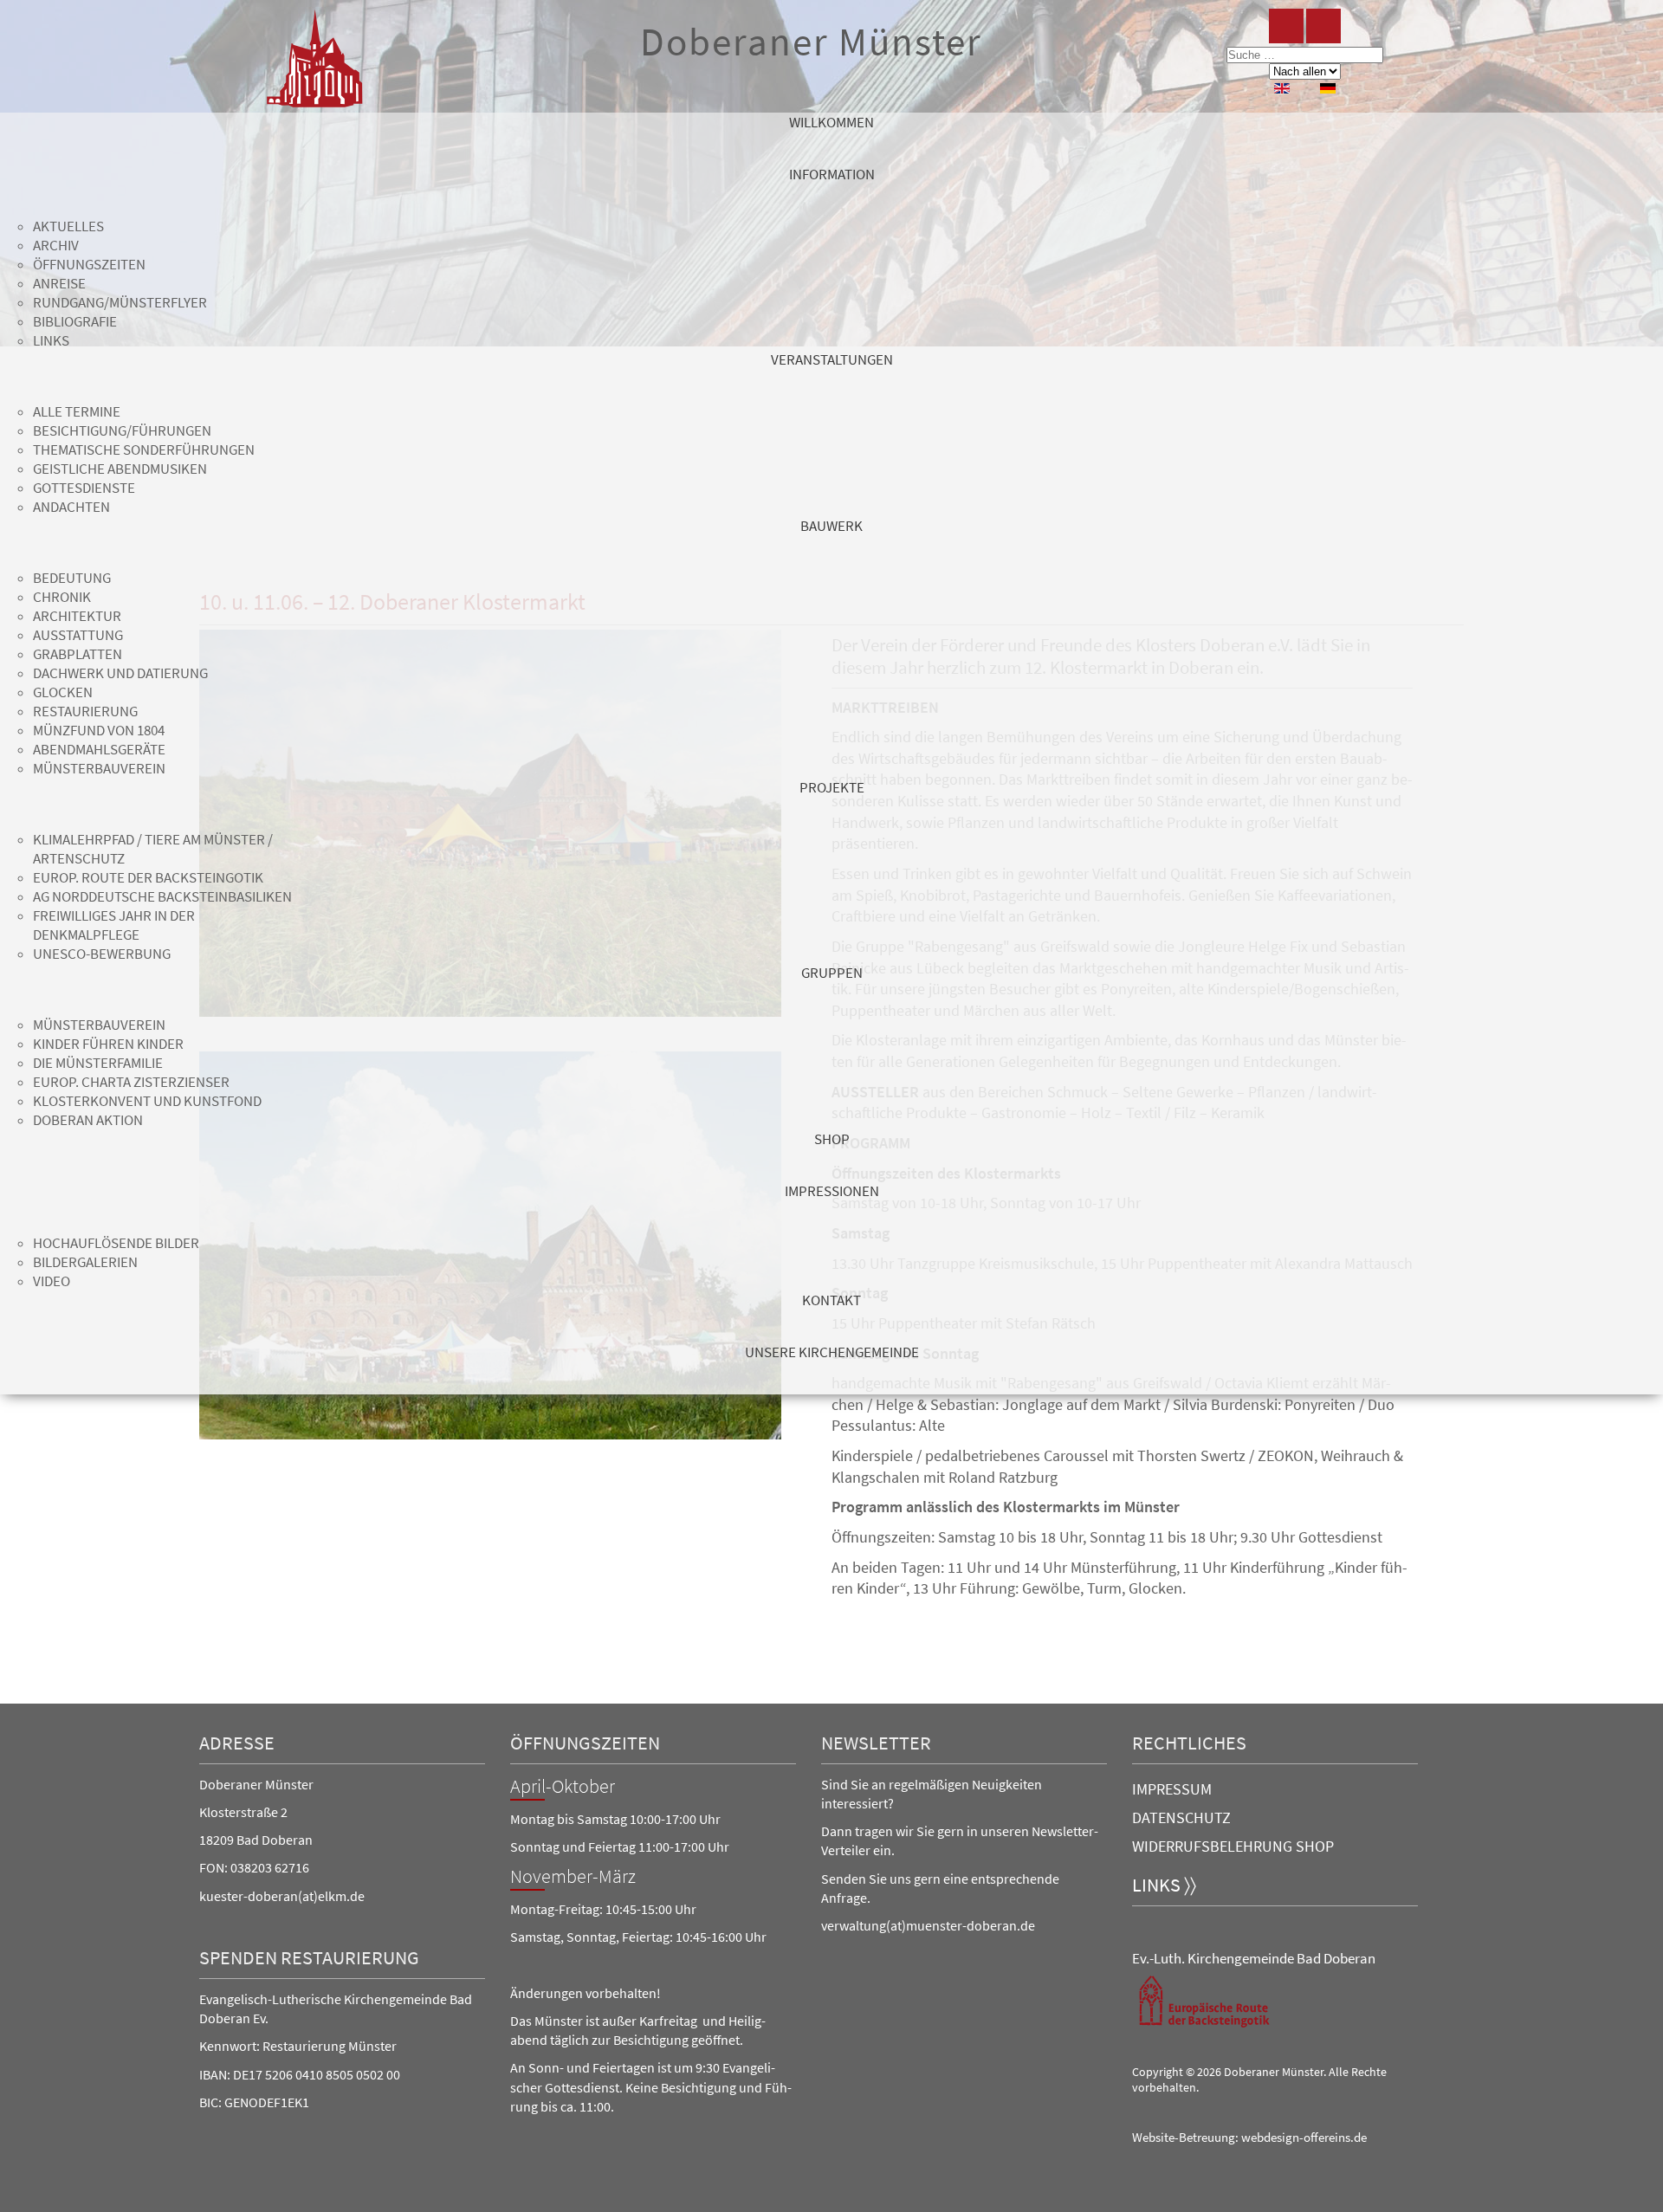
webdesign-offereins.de (1304, 2138)
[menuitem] (831, 139)
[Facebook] (1286, 26)
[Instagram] (1323, 26)
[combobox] (1305, 55)
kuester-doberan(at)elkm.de (282, 1896)
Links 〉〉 (1164, 1885)
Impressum (1172, 1789)
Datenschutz (1181, 1817)
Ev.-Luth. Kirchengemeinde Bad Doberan (1254, 1958)
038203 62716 (270, 1867)
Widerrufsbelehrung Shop (1233, 1846)
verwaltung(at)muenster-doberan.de (928, 1925)
